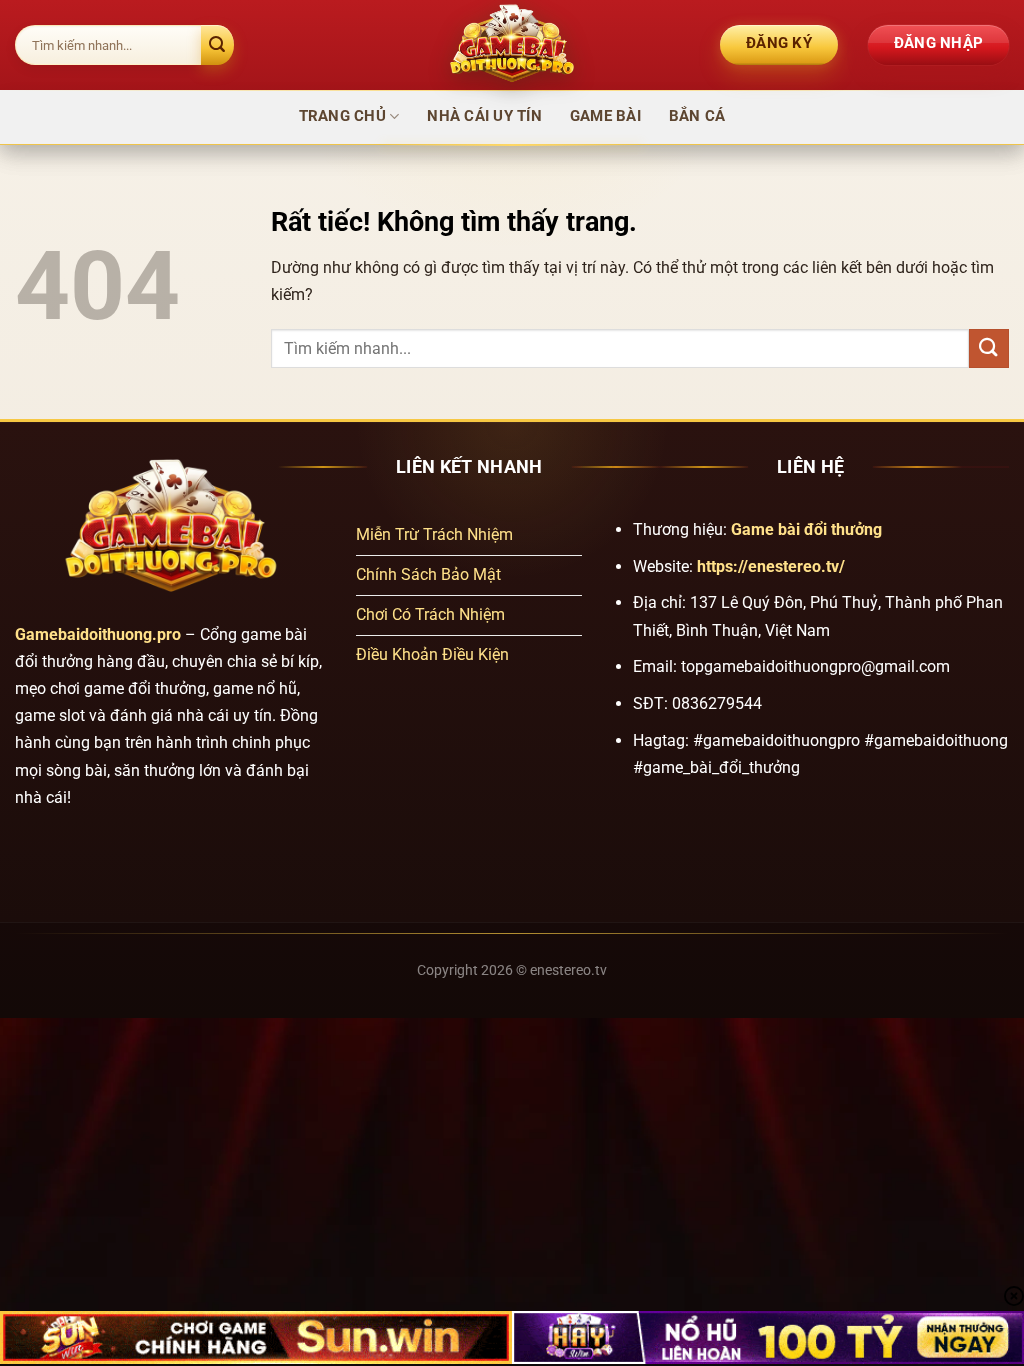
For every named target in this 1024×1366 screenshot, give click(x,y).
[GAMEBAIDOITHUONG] (512, 45)
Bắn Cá (697, 116)
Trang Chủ (342, 116)
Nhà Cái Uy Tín (484, 116)
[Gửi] (217, 45)
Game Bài (605, 116)
